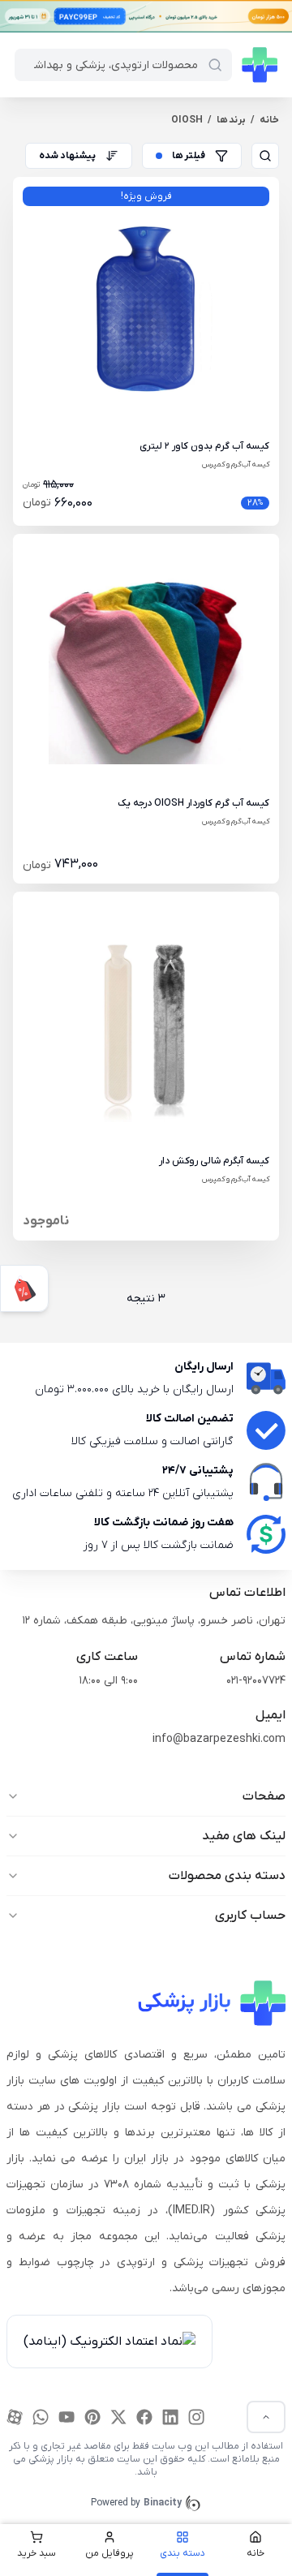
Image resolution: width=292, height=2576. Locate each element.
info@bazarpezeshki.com (219, 1739)
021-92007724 (256, 1681)
